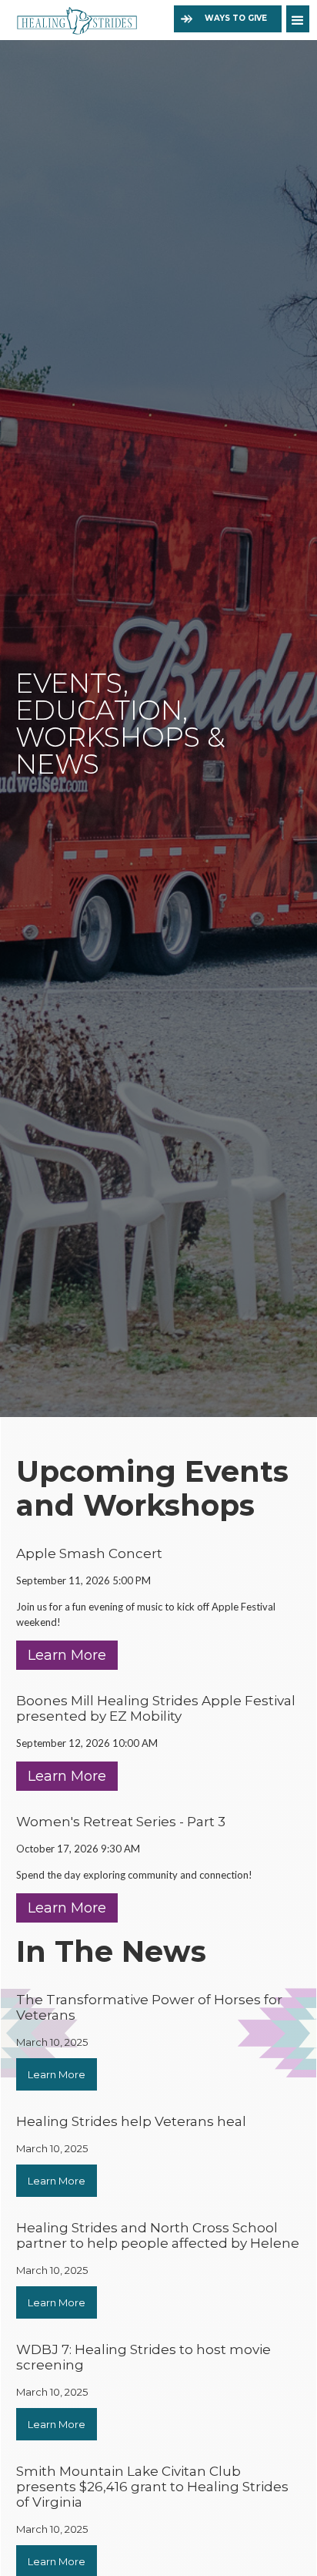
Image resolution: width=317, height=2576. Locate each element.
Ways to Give (236, 18)
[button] (298, 19)
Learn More (67, 1655)
